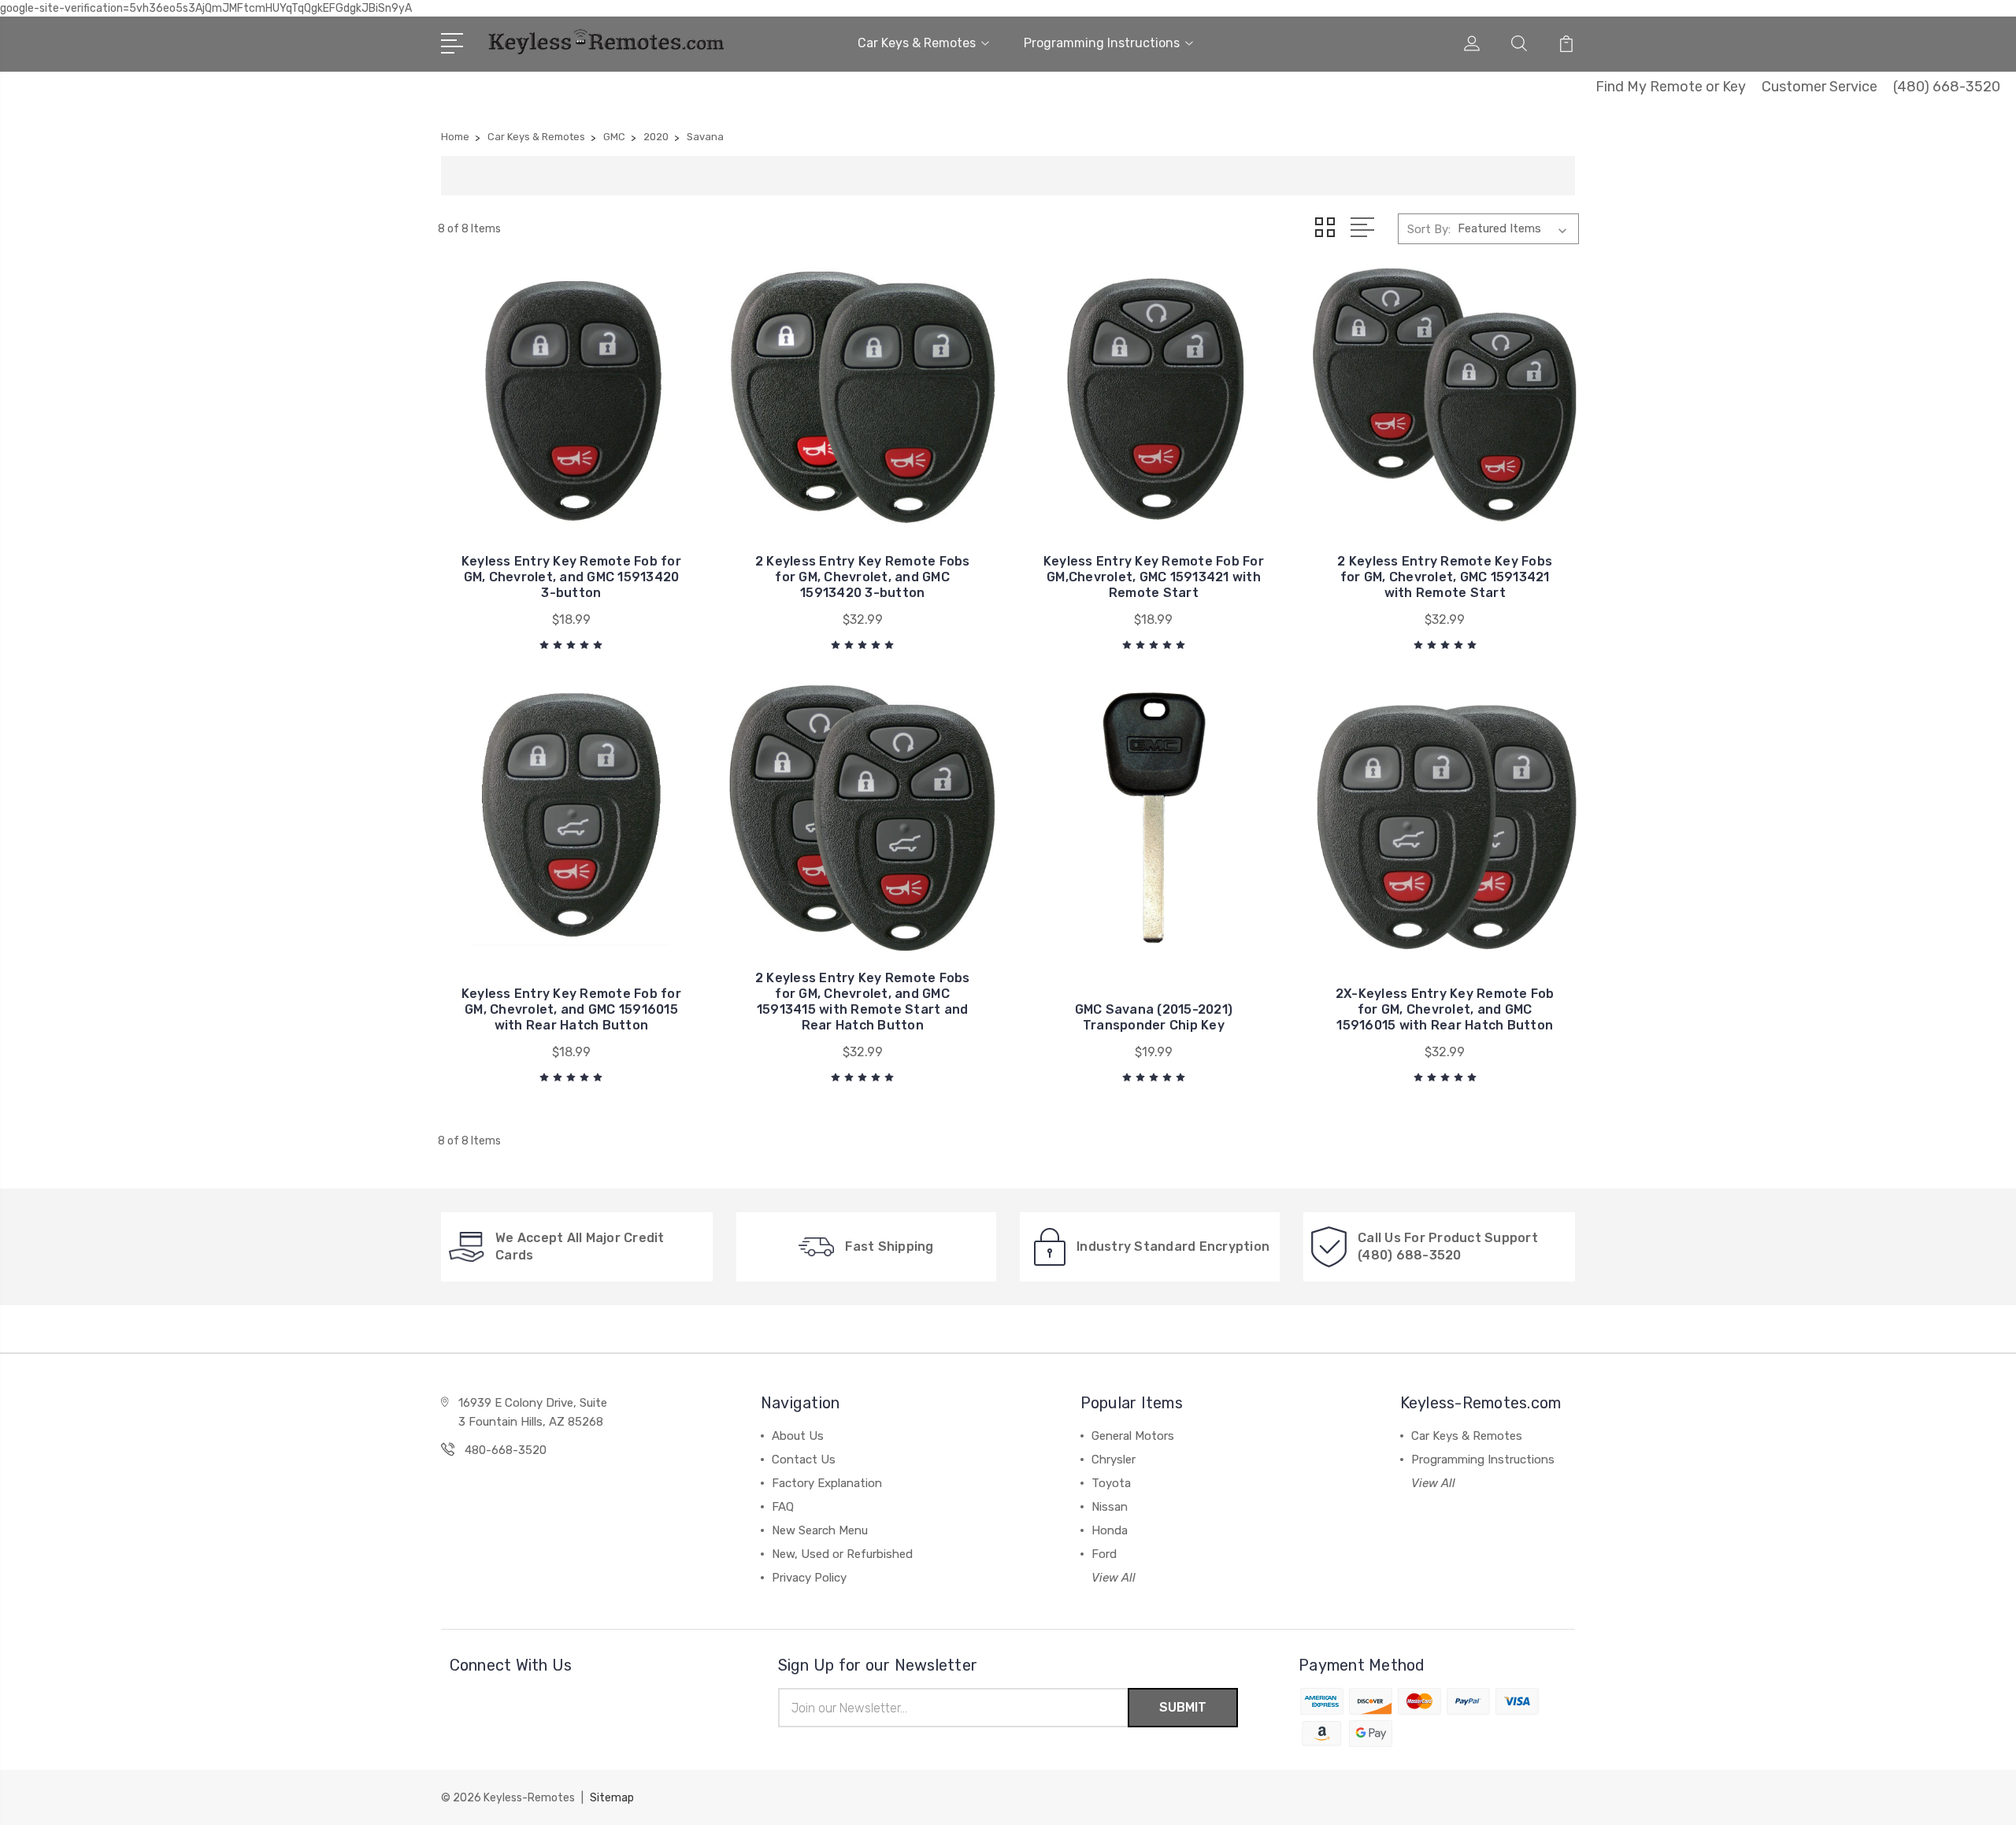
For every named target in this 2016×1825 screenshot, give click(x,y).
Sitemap (612, 1798)
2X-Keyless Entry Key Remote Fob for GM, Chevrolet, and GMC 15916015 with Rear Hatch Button (1445, 1009)
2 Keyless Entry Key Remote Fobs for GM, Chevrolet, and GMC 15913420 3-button (863, 577)
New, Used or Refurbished (842, 1554)
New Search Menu (820, 1530)
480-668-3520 (506, 1450)
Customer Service (1820, 87)
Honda (1110, 1530)
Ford (1104, 1554)
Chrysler (1114, 1460)
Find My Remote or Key (1671, 87)
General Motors (1133, 1436)
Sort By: (1429, 229)
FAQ (783, 1507)
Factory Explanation (827, 1483)
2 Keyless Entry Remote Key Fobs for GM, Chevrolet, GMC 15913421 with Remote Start (1445, 577)
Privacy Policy (809, 1578)
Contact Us (804, 1460)
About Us (798, 1436)
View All (1114, 1578)
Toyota (1111, 1483)
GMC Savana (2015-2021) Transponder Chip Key (1154, 1017)
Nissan (1110, 1507)
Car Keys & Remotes (917, 43)
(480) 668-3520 (1947, 87)
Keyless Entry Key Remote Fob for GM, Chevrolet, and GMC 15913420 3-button (571, 577)
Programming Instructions (1102, 43)
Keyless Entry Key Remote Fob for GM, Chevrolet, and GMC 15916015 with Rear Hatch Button (571, 1009)
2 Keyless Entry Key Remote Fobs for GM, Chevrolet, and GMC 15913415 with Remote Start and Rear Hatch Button (863, 1002)
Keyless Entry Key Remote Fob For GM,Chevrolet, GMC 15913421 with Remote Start (1154, 577)
